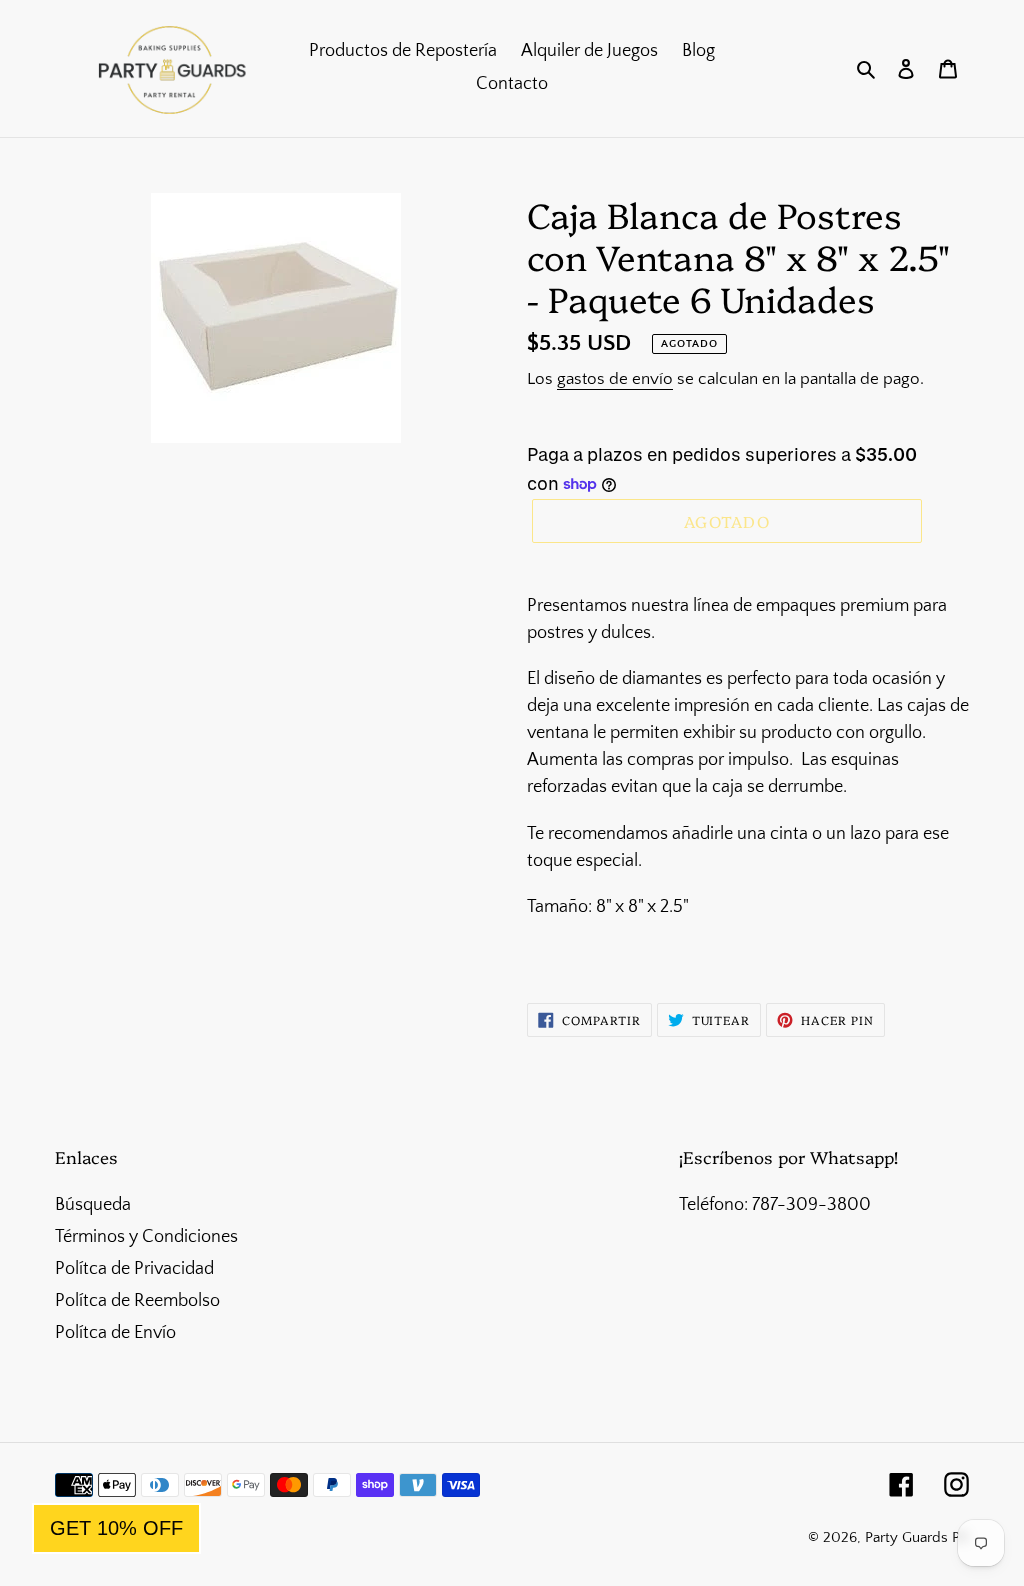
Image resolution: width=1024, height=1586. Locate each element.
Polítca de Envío (115, 1333)
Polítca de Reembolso (137, 1301)
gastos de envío (615, 379)
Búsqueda (93, 1205)
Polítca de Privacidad (134, 1269)
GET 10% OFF (116, 1528)
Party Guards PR (917, 1537)
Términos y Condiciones (146, 1237)
